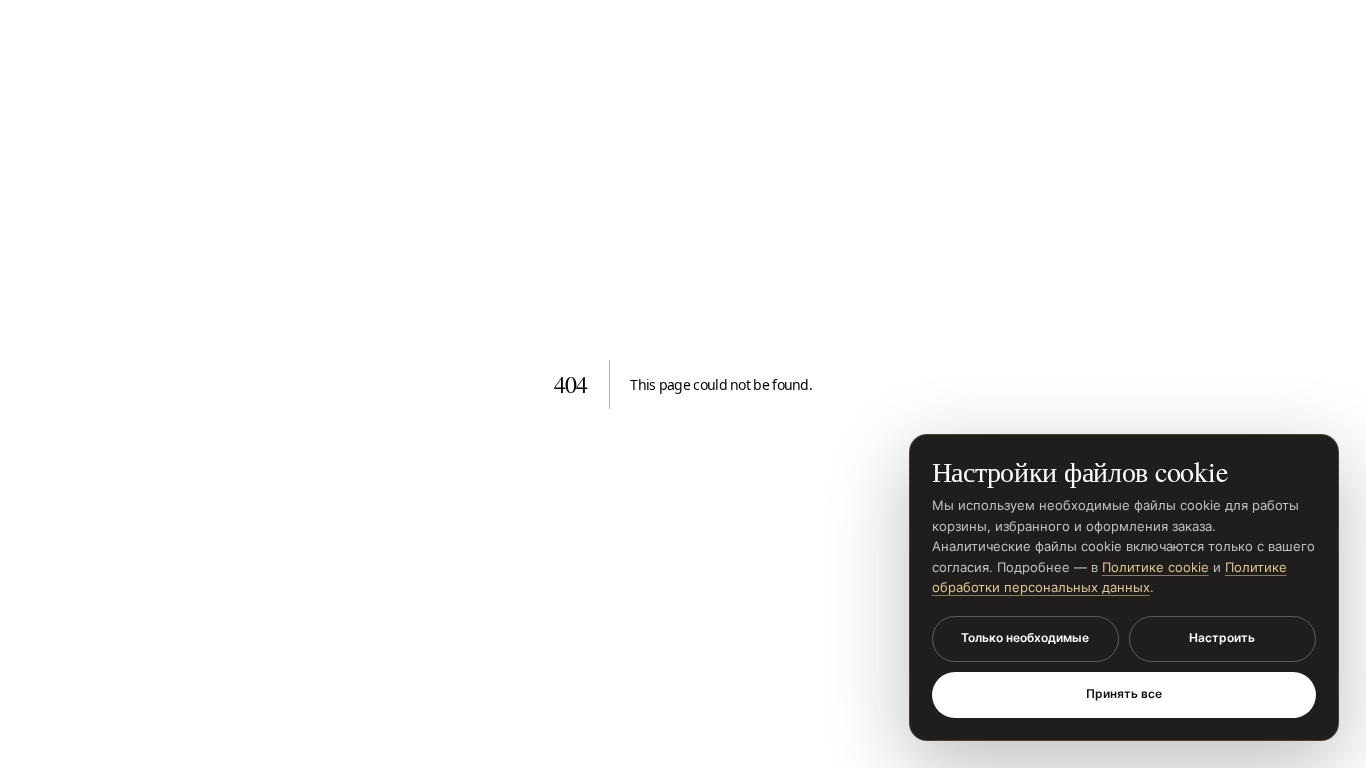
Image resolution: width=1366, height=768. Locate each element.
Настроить (1222, 637)
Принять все (1124, 693)
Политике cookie (1155, 567)
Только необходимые (1025, 637)
